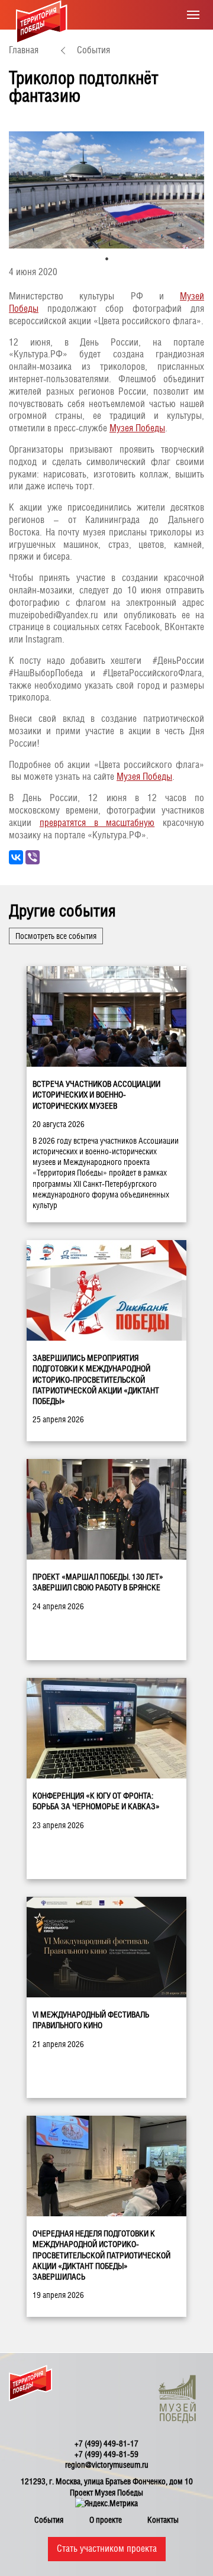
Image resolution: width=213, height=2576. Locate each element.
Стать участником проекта (107, 2548)
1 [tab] (107, 259)
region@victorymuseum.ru (107, 2465)
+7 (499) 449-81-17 (106, 2443)
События (93, 50)
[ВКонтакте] (16, 857)
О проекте (106, 2520)
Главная (24, 50)
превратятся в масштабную (97, 823)
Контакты (163, 2520)
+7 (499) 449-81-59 (106, 2454)
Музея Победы (137, 428)
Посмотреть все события (56, 936)
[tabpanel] (106, 190)
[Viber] (33, 857)
